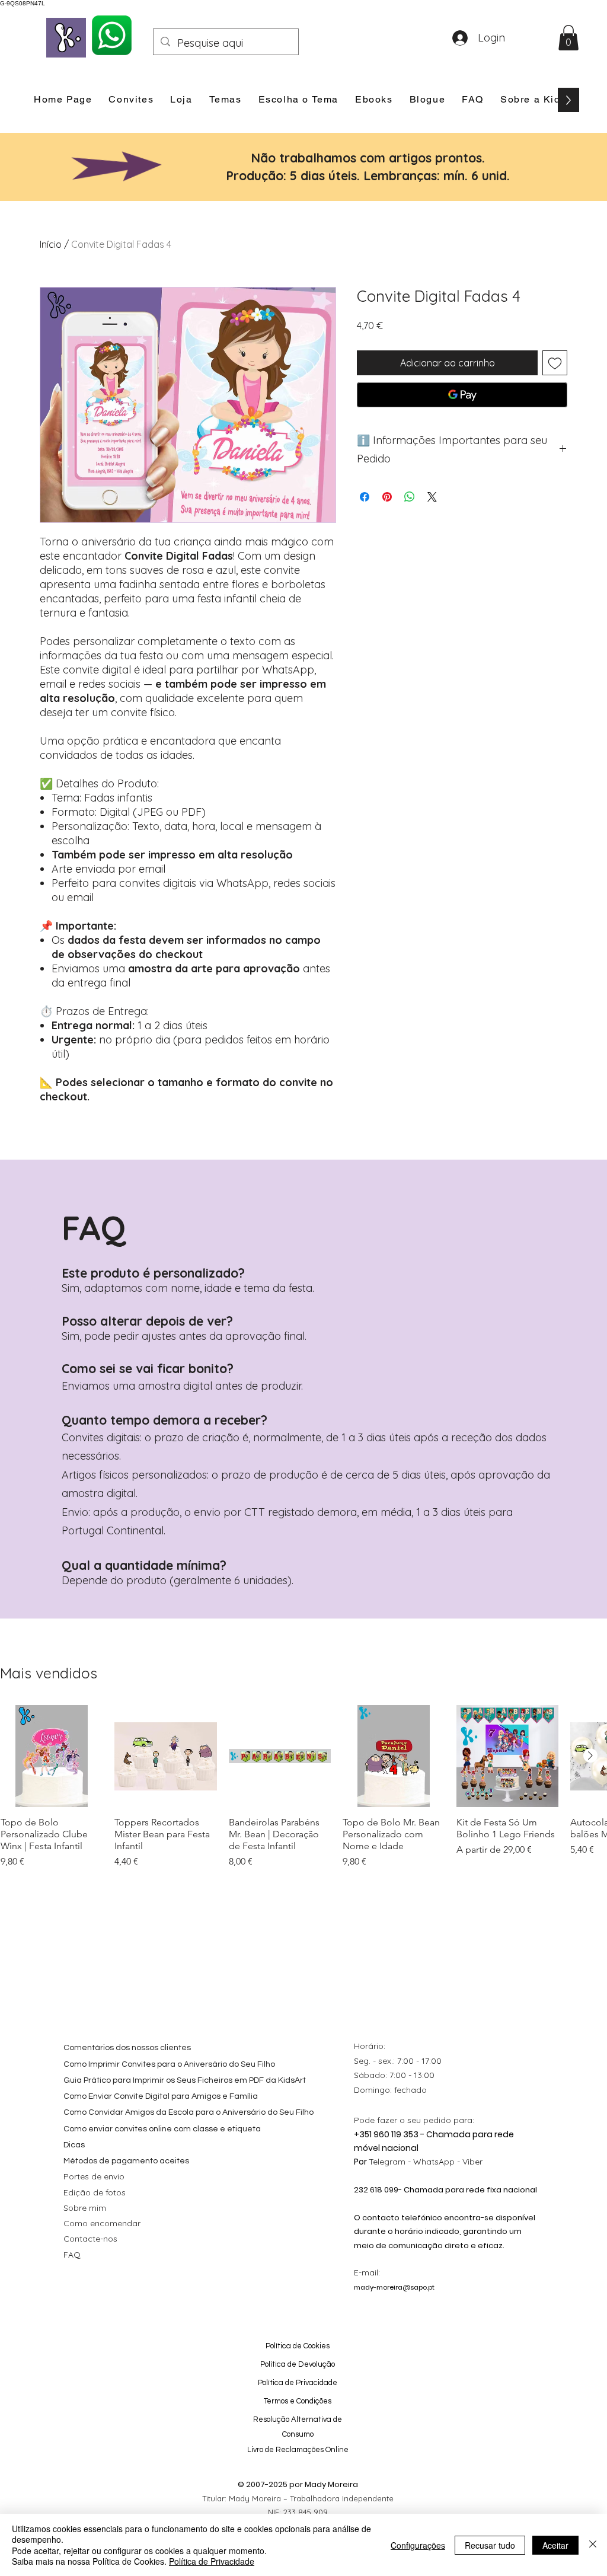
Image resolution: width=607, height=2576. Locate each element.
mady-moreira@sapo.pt (394, 2287)
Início (51, 244)
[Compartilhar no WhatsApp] (410, 497)
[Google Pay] (462, 395)
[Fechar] (593, 2545)
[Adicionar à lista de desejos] (555, 363)
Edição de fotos (95, 2192)
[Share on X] (432, 497)
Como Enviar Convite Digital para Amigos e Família (161, 2096)
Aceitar (555, 2545)
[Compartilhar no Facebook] (365, 497)
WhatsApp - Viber (448, 2162)
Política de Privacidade (212, 2561)
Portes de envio (94, 2176)
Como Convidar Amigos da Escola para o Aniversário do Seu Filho (189, 2112)
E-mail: (367, 2272)
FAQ (72, 2255)
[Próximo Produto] (590, 1755)
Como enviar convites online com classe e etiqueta (162, 2129)
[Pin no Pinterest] (387, 497)
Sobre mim (85, 2208)
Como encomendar (102, 2223)
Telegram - (391, 2162)
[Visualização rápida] (52, 1756)
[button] (568, 38)
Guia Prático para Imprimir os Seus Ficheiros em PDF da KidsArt (185, 2080)
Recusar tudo (490, 2545)
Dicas (74, 2145)
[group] (303, 1793)
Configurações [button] (418, 2545)
